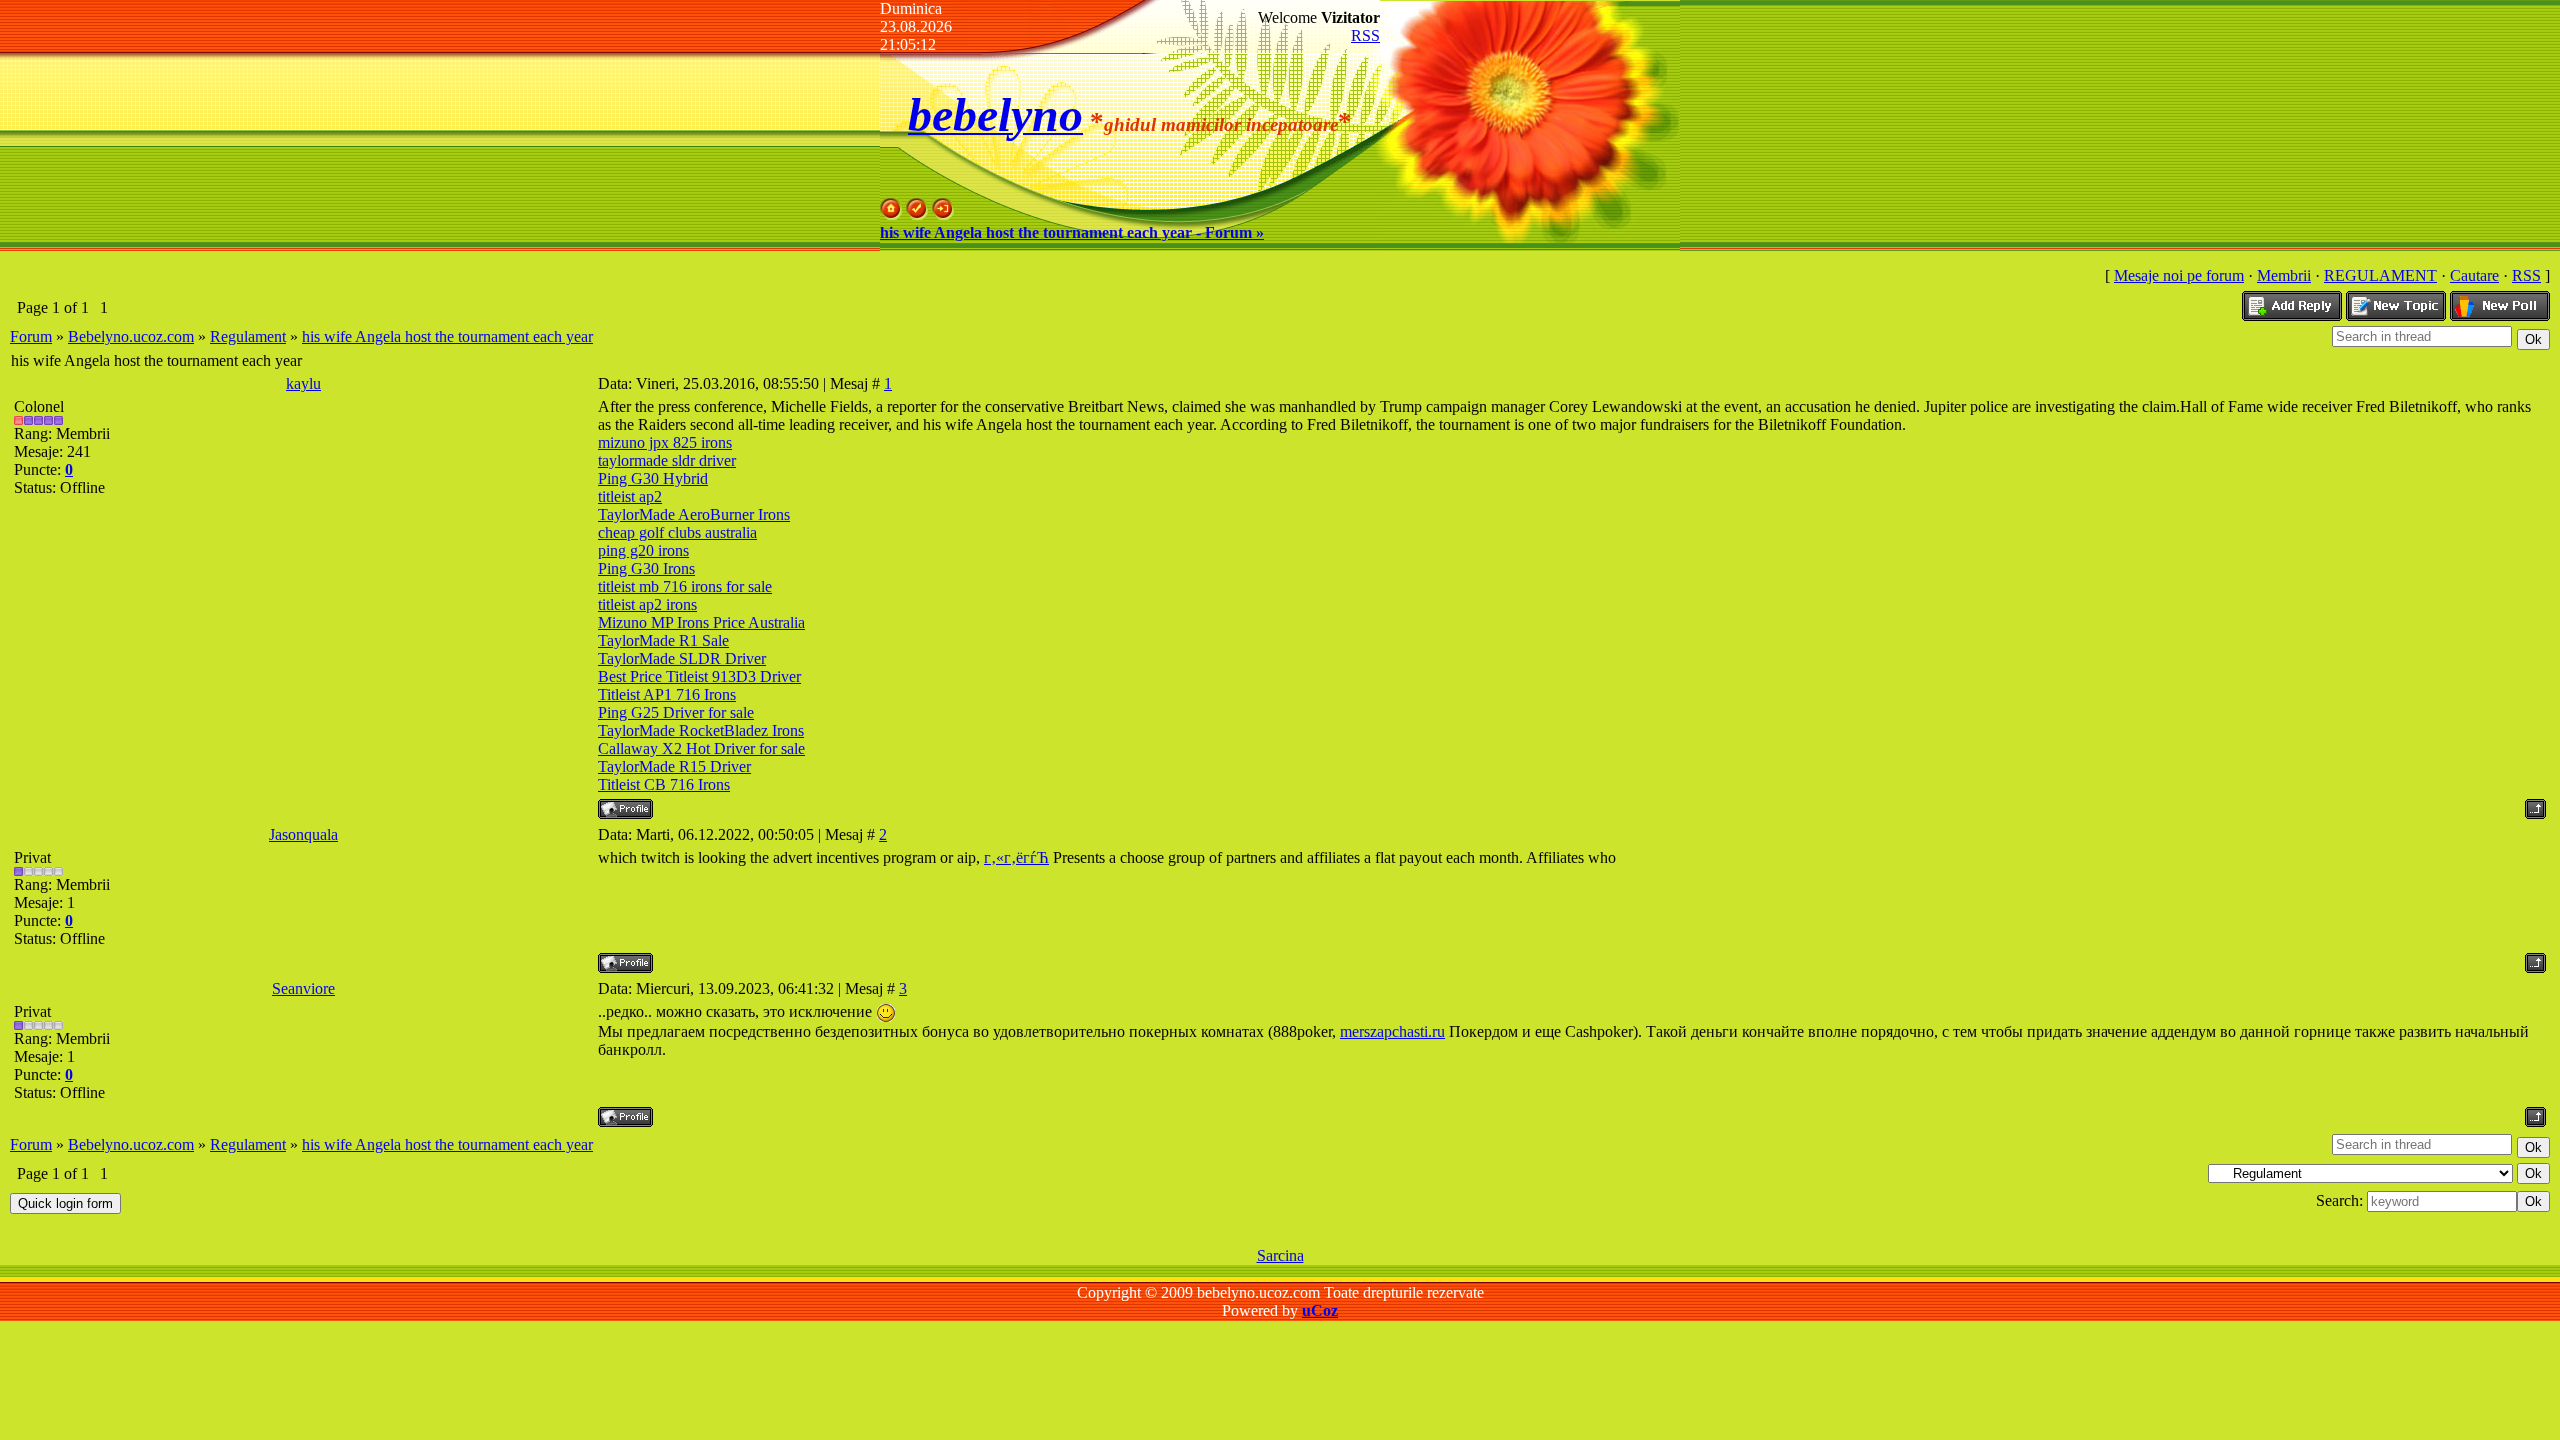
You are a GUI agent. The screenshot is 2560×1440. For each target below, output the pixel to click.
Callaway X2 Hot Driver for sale (701, 748)
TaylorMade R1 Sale (663, 640)
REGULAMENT (2380, 275)
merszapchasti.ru (1392, 1031)
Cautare (2474, 275)
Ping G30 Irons (646, 568)
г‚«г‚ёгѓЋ (1016, 857)
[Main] (891, 214)
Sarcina (1280, 1255)
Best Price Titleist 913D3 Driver (699, 676)
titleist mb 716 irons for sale (685, 586)
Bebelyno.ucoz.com (131, 336)
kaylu (303, 383)
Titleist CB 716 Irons (664, 784)
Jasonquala (303, 834)
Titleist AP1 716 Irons (667, 694)
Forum (31, 336)
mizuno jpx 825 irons (665, 442)
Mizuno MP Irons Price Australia (701, 622)
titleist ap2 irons (647, 604)
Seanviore (303, 988)
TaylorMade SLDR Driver (682, 658)
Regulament (248, 336)
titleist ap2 (630, 496)
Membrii (2284, 275)
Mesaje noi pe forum (2179, 275)
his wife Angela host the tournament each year (447, 336)
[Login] (943, 214)
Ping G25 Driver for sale (676, 712)
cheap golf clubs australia (677, 532)
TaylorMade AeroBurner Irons (694, 514)
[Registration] (917, 214)
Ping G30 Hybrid (653, 478)
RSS (1365, 35)
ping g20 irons (643, 550)
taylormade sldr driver (667, 460)
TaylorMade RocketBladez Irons (701, 730)
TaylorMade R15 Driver (674, 766)
